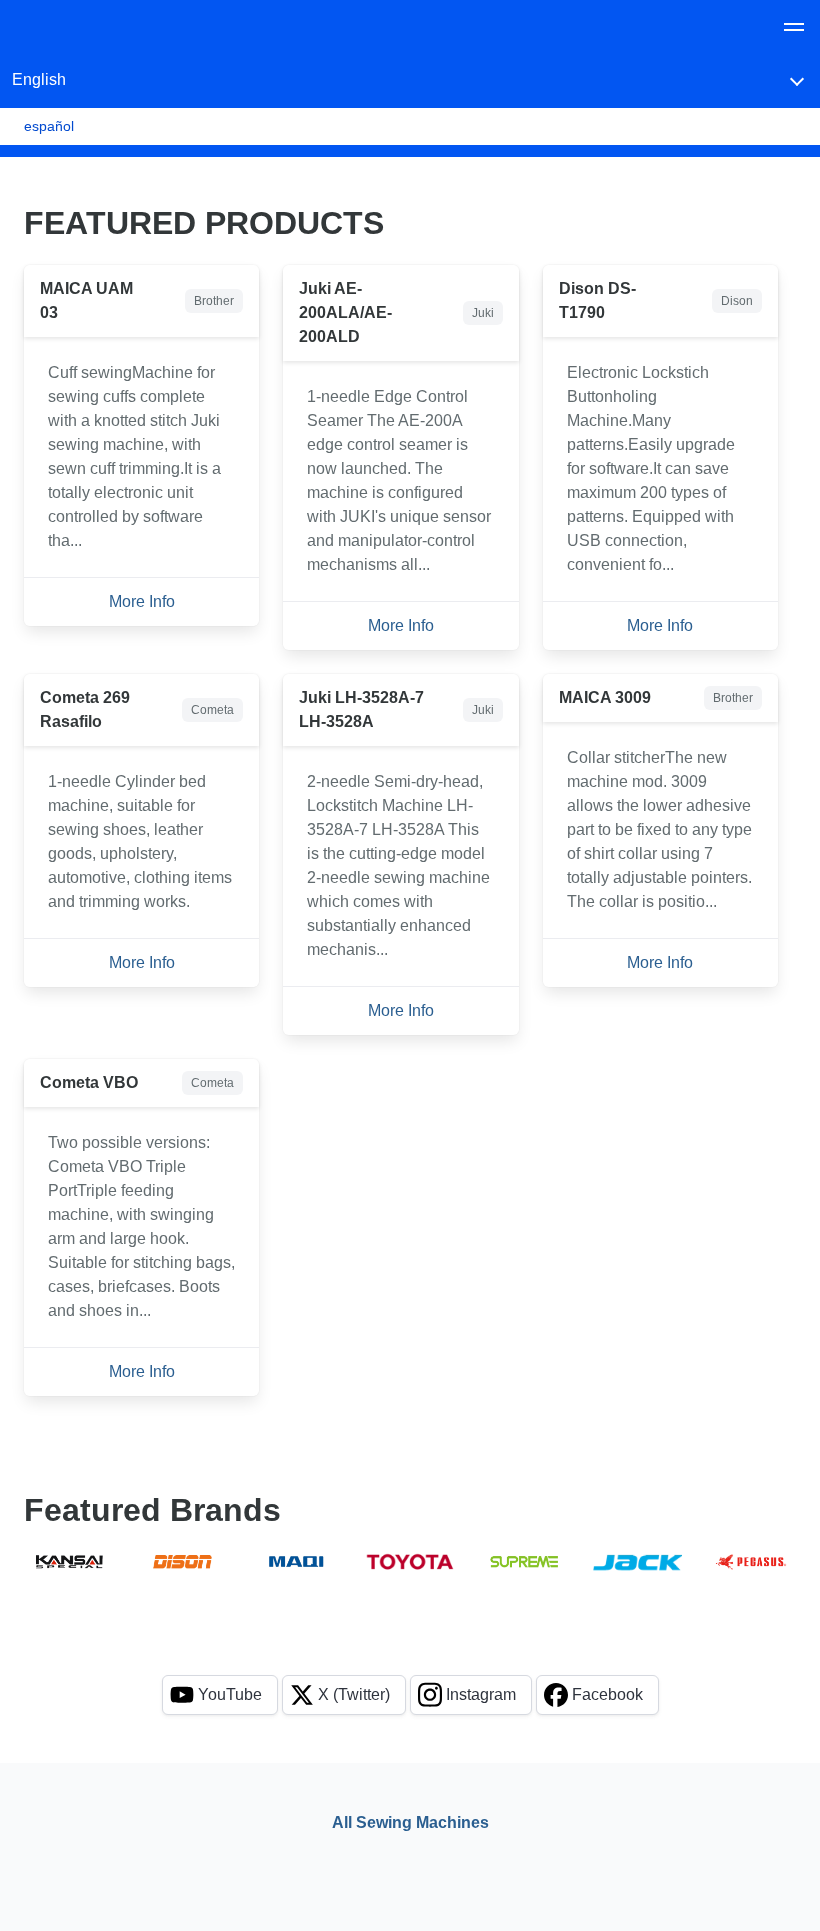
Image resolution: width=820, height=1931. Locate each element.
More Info (142, 601)
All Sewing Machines (410, 1822)
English (39, 79)
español (49, 126)
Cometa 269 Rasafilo (85, 709)
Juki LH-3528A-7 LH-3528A (361, 709)
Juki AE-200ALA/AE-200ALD (345, 312)
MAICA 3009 (605, 697)
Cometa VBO (89, 1082)
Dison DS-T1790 (597, 300)
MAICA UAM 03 (86, 300)
